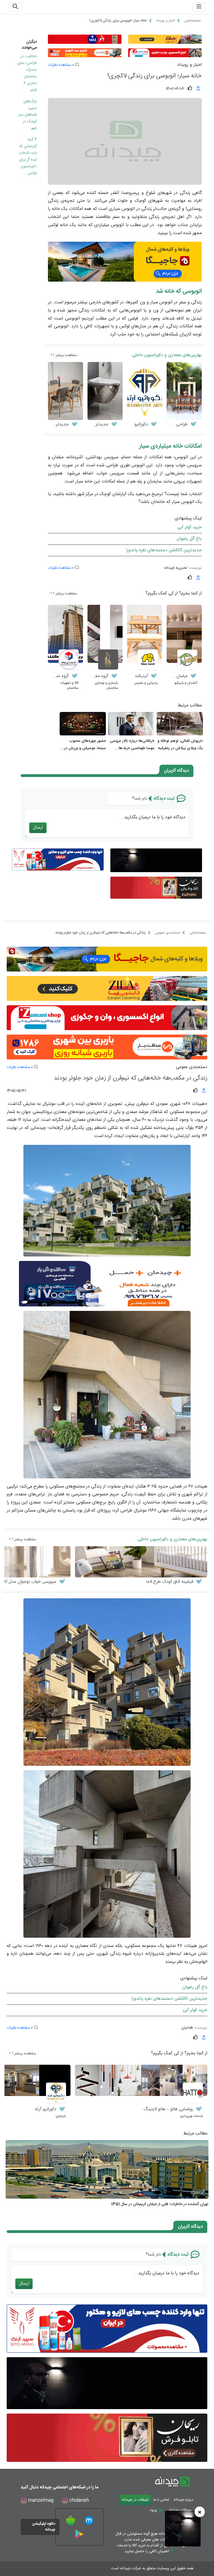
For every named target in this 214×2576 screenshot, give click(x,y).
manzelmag (40, 2501)
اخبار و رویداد (189, 65)
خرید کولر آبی (189, 527)
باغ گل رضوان (189, 539)
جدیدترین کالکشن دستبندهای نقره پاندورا (164, 550)
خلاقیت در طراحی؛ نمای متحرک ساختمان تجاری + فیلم (27, 73)
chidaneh (78, 2501)
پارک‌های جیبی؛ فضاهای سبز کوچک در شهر (27, 115)
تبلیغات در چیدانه (135, 2500)
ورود (154, 2510)
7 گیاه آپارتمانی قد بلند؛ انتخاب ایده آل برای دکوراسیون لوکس (28, 156)
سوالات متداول (179, 2510)
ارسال (38, 828)
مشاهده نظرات (59, 65)
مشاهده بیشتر (66, 355)
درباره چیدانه (183, 2500)
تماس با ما (161, 2500)
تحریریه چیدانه (176, 568)
